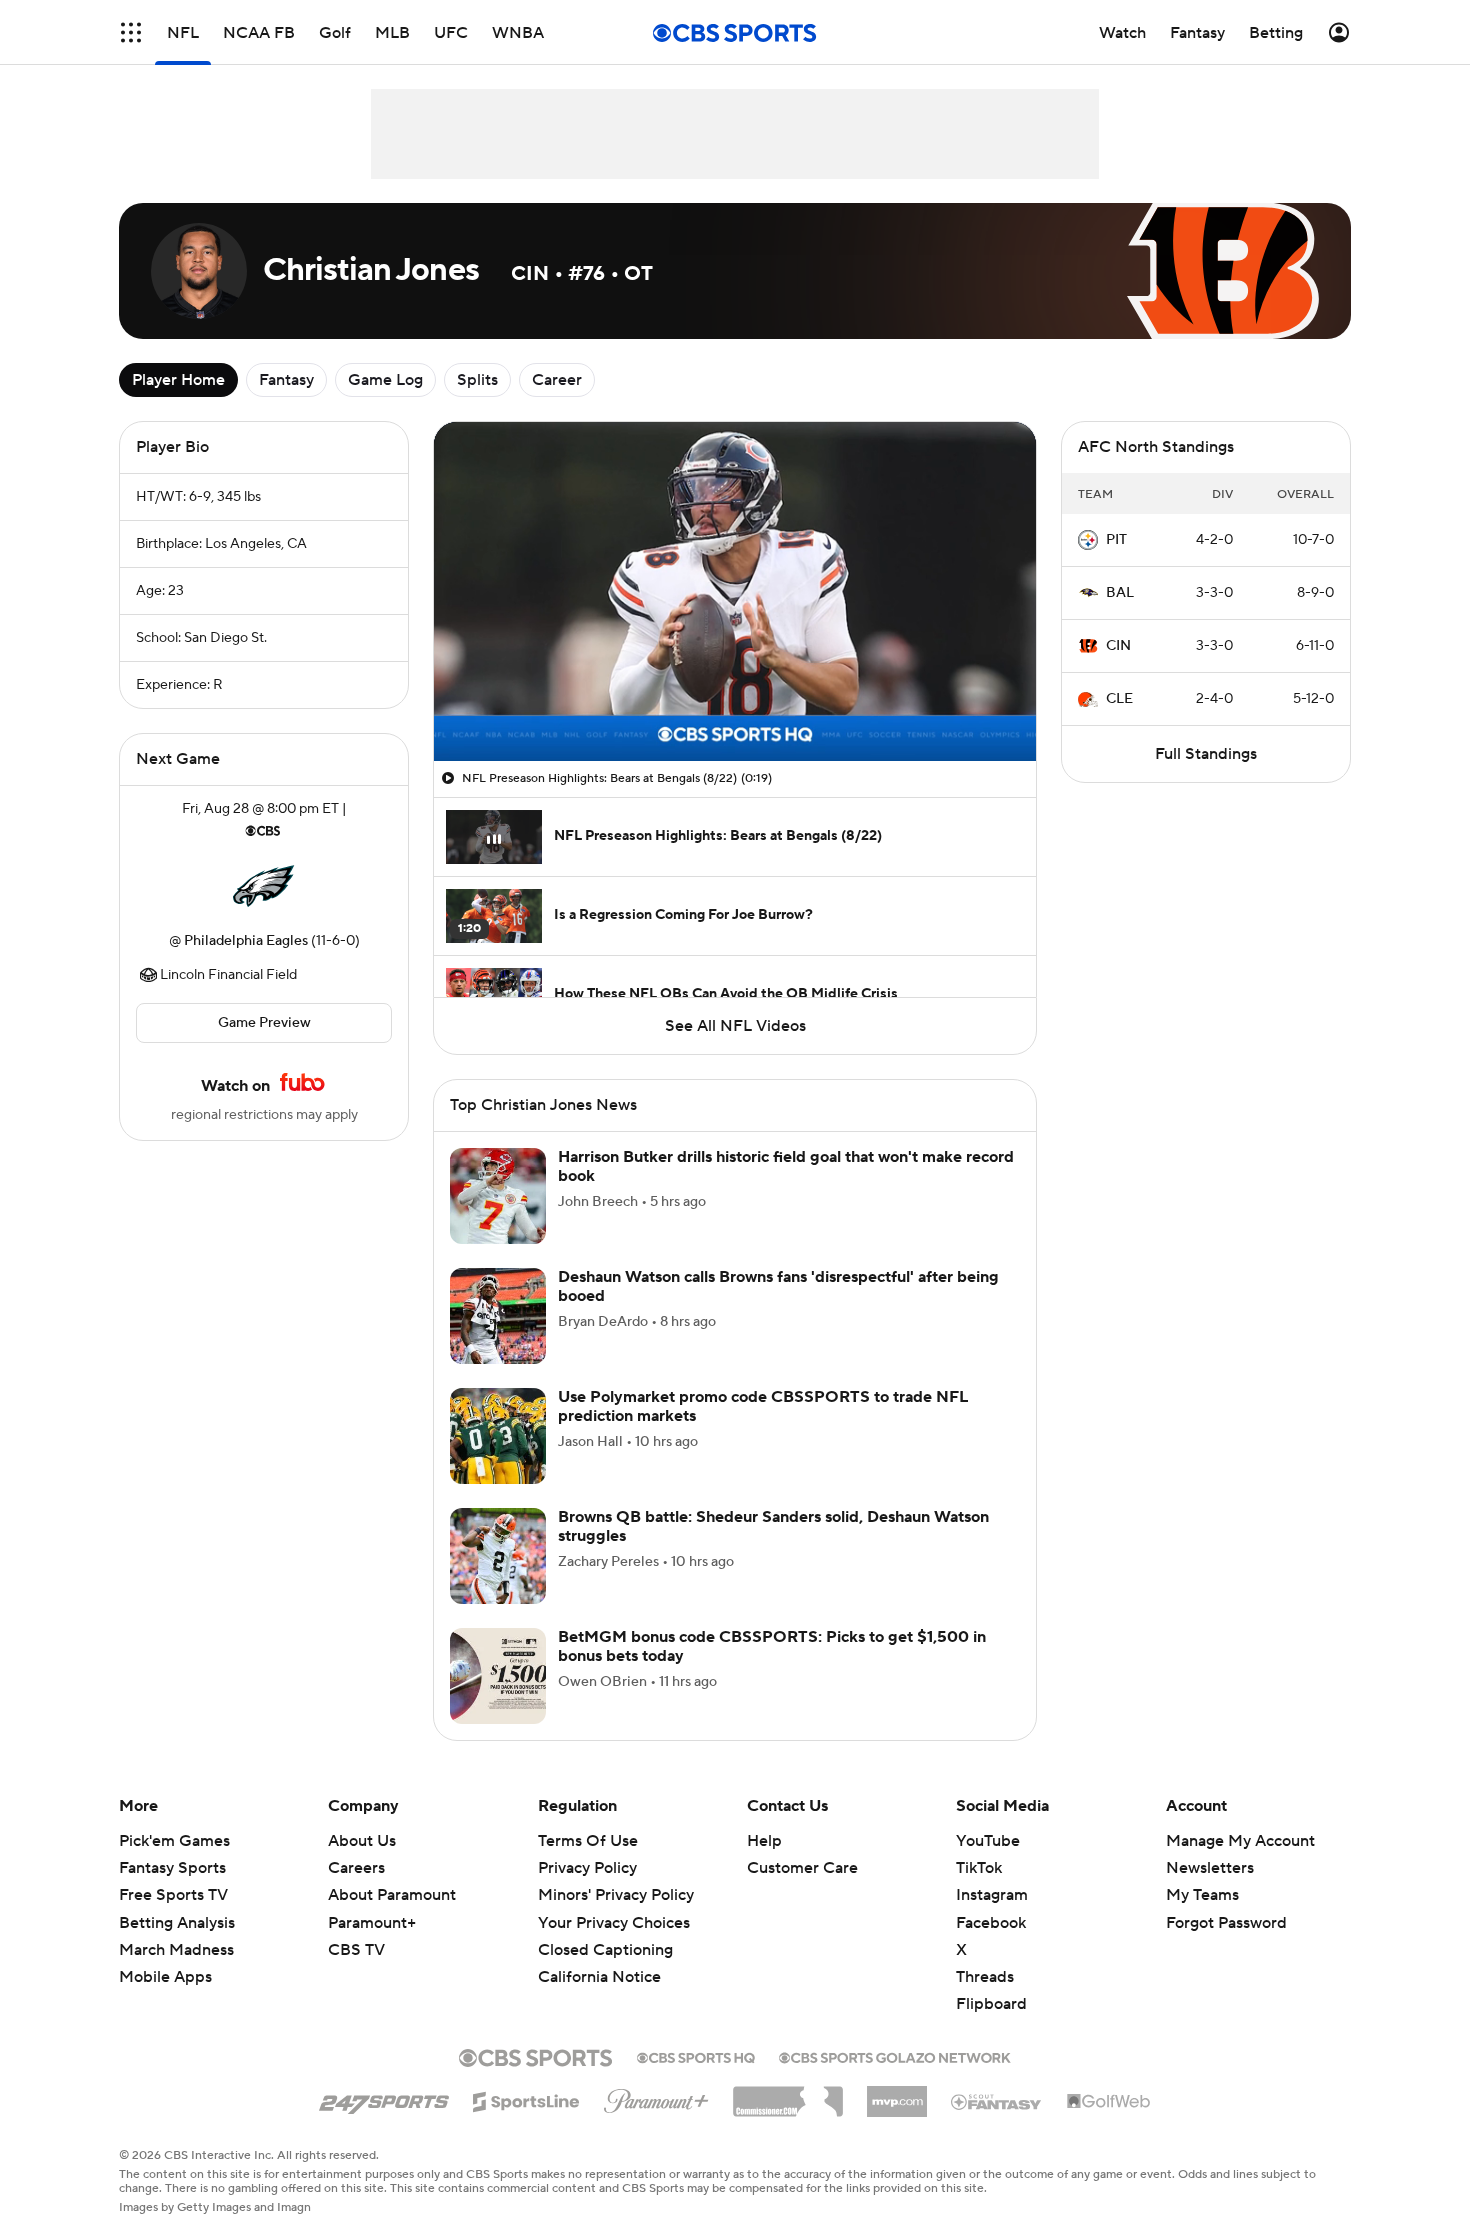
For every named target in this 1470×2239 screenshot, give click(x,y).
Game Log (385, 380)
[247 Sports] (384, 2098)
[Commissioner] (788, 2094)
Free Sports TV (173, 1895)
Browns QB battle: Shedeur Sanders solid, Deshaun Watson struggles (773, 1526)
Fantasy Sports (172, 1868)
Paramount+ (372, 1923)
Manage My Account (1240, 1841)
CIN (1118, 646)
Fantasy (286, 380)
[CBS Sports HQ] (696, 2056)
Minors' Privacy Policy (616, 1895)
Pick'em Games (174, 1841)
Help (764, 1841)
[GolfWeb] (1109, 2102)
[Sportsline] (526, 2099)
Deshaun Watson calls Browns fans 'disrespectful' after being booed (778, 1286)
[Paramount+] (656, 2097)
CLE (1119, 699)
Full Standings (1206, 754)
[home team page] (264, 886)
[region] (735, 591)
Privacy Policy (587, 1868)
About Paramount (392, 1895)
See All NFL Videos (735, 1026)
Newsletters (1210, 1868)
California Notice (599, 1977)
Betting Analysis (177, 1923)
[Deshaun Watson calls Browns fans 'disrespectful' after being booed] (498, 1316)
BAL (1120, 593)
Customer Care (802, 1868)
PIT (1116, 540)
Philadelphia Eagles (246, 941)
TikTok (979, 1868)
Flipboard (991, 2004)
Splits (477, 380)
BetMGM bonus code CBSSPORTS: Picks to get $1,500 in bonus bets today (772, 1646)
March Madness (176, 1950)
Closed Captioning (605, 1950)
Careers (356, 1868)
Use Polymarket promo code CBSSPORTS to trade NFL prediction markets (763, 1406)
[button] (131, 32)
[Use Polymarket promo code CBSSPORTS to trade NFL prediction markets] (498, 1436)
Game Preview (264, 1023)
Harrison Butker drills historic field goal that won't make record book (786, 1166)
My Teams (1202, 1895)
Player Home (178, 380)
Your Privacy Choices (614, 1923)
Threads (985, 1977)
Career (557, 380)
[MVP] (897, 2094)
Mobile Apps (165, 1977)
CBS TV (356, 1950)
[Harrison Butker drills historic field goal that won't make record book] (498, 1196)
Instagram (992, 1895)
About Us (362, 1841)
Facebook (991, 1923)
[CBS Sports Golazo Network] (895, 2056)
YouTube (988, 1841)
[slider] (735, 703)
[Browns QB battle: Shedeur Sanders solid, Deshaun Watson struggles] (498, 1556)
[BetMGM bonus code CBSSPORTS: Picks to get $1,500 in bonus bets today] (498, 1676)
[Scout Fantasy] (997, 2101)
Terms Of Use (588, 1841)
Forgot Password (1226, 1923)
